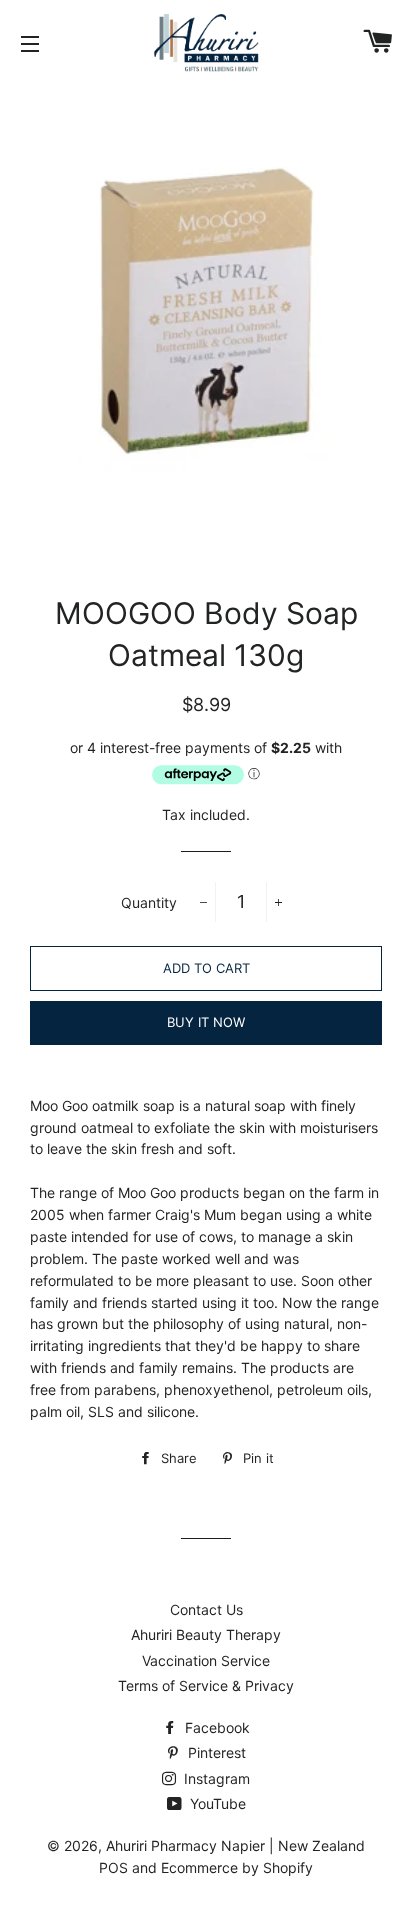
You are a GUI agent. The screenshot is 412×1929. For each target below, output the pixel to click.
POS (113, 1867)
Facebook (215, 1727)
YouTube (216, 1803)
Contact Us (206, 1609)
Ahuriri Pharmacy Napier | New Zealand (235, 1845)
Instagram (215, 1778)
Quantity (149, 902)
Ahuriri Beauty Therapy (206, 1634)
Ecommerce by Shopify (237, 1867)
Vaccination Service (206, 1660)
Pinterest (215, 1752)
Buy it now (206, 1022)
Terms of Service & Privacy (206, 1685)
